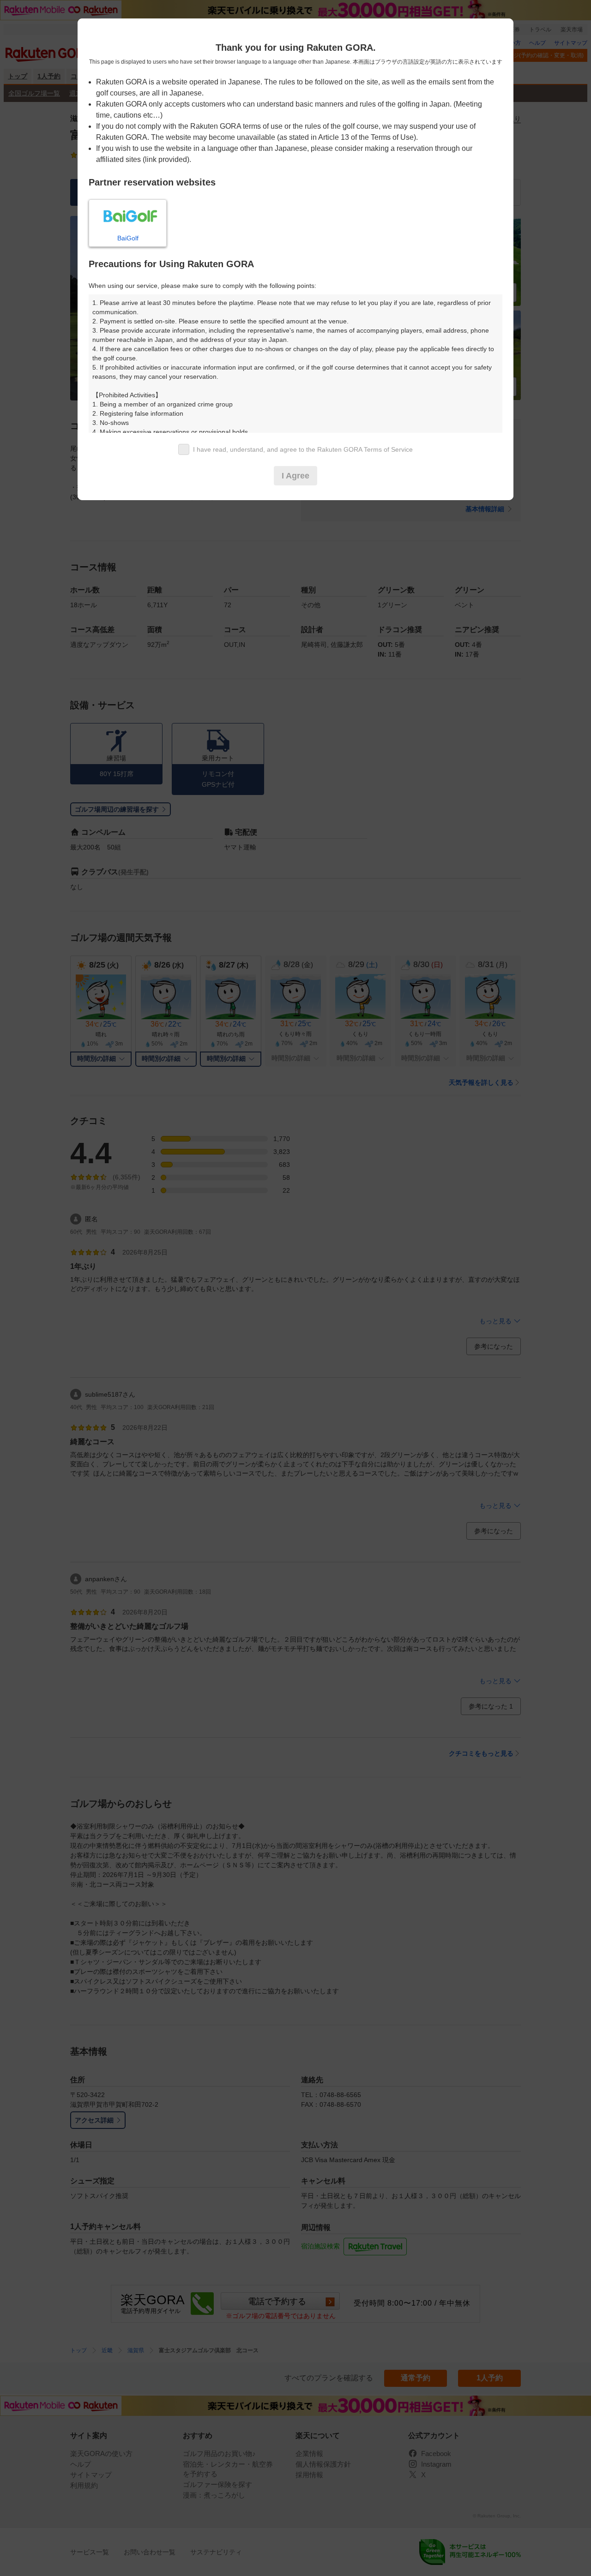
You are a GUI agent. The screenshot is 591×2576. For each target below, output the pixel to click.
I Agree (295, 476)
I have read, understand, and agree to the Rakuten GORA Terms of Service (303, 449)
